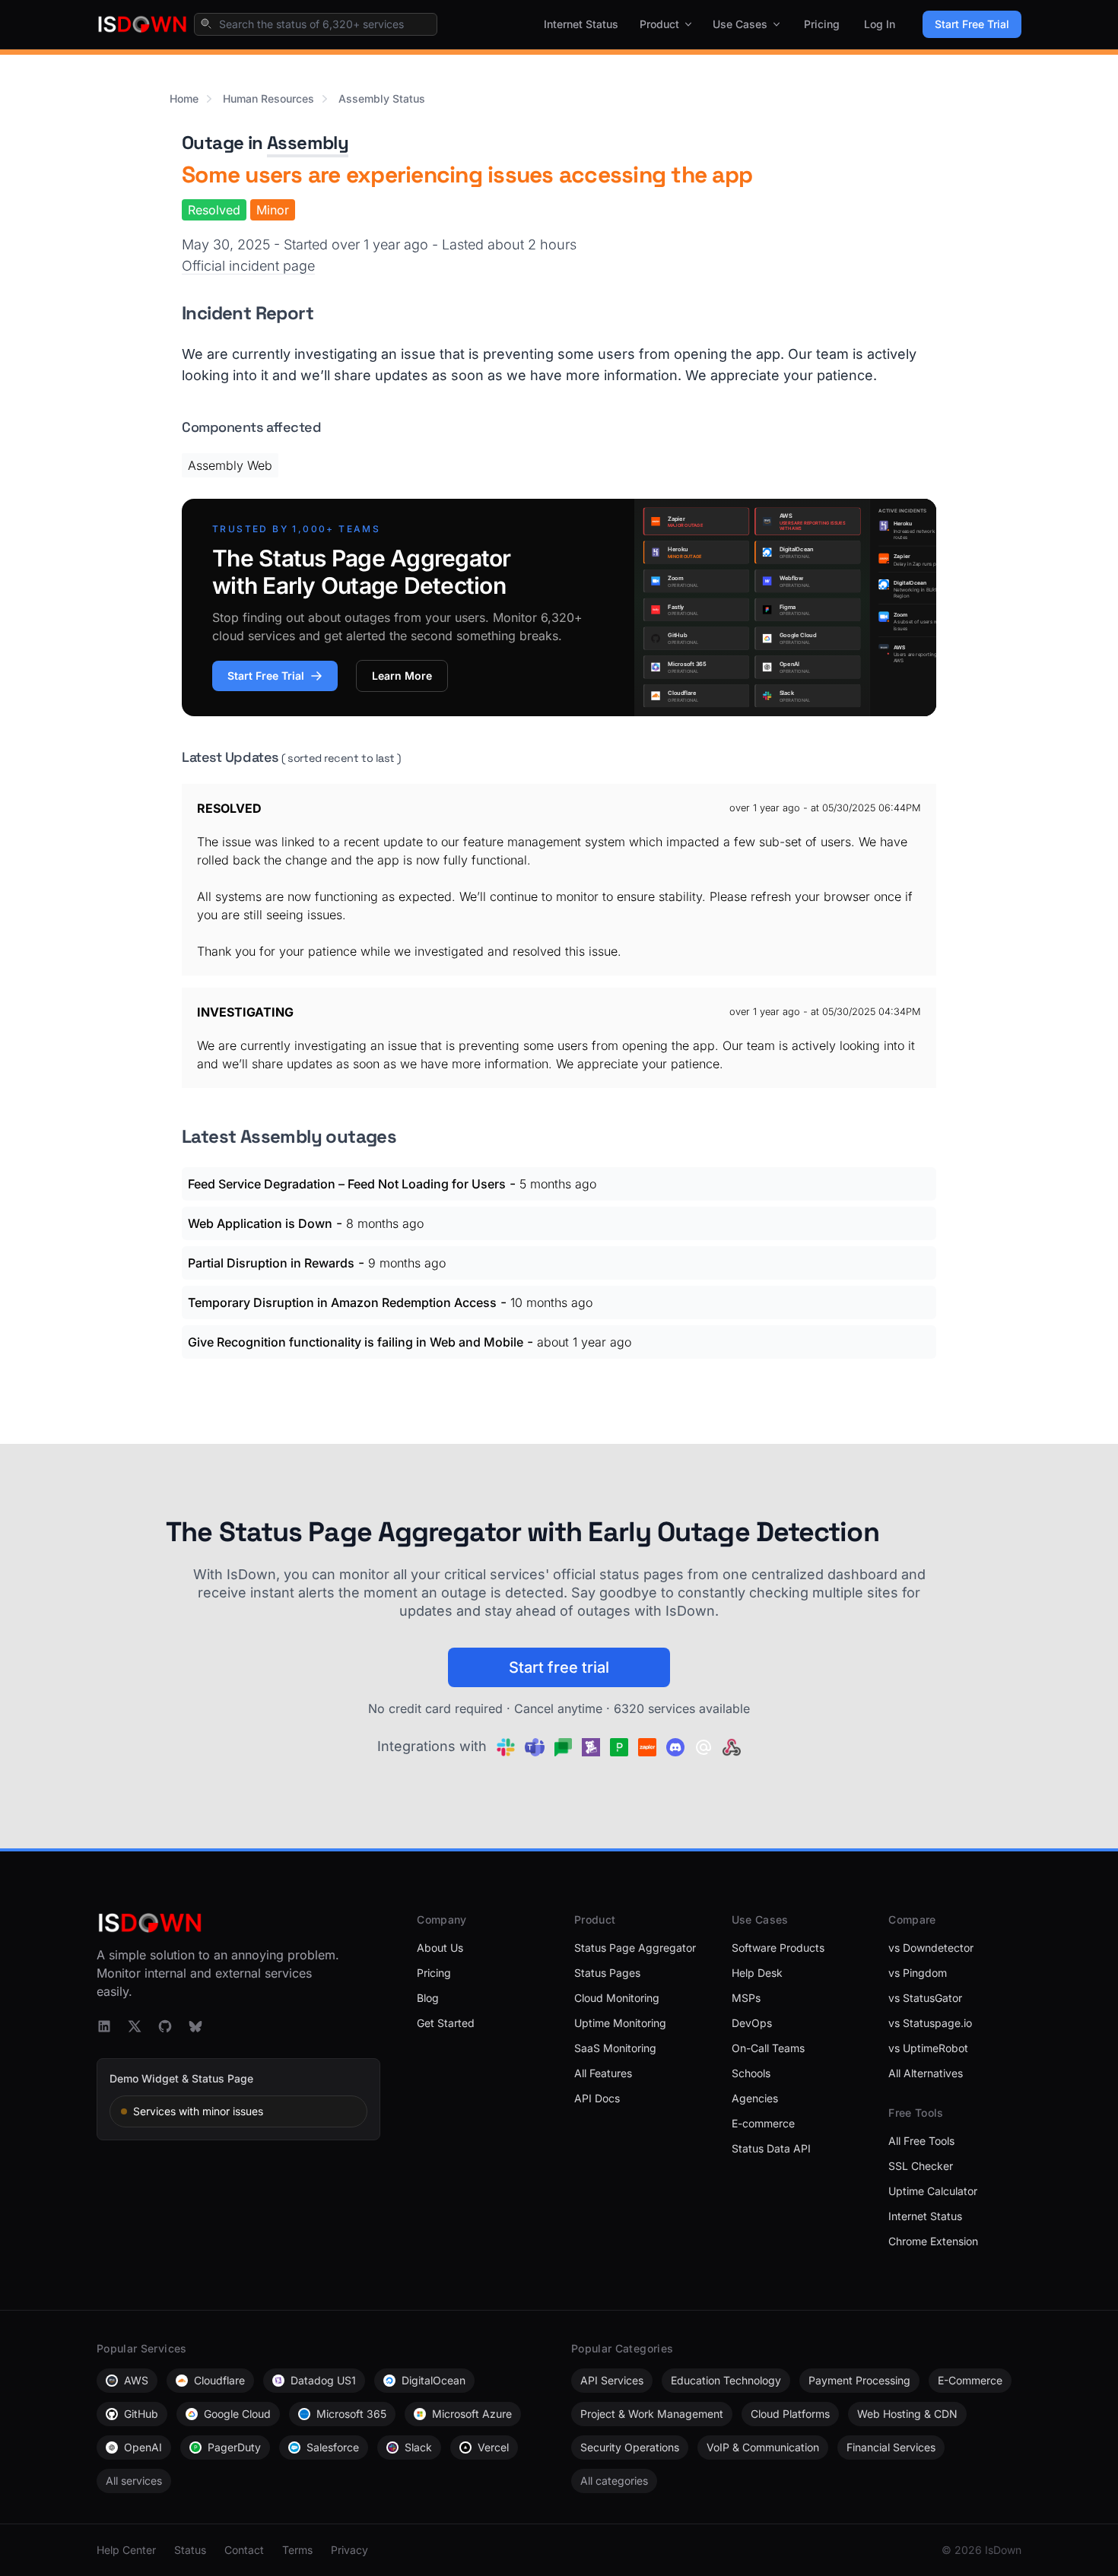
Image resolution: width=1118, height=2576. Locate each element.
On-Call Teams (768, 2048)
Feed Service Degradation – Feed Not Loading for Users (347, 1184)
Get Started (446, 2023)
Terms (297, 2550)
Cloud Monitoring (617, 1998)
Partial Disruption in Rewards (271, 1263)
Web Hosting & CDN (907, 2414)
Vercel (493, 2447)
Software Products (778, 1948)
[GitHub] (165, 2026)
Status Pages (607, 1973)
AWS (136, 2380)
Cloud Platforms (790, 2414)
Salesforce (333, 2447)
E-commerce (763, 2123)
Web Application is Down (260, 1223)
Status (190, 2550)
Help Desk (757, 1973)
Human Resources (268, 98)
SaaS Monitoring (615, 2048)
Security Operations (630, 2447)
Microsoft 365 (351, 2414)
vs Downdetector (931, 1948)
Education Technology (726, 2380)
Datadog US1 (323, 2380)
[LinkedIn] (104, 2026)
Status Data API (771, 2148)
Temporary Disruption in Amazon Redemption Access (342, 1302)
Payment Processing (859, 2380)
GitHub (141, 2414)
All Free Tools (921, 2141)
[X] (135, 2026)
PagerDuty (234, 2447)
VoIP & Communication (763, 2447)
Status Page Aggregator (635, 1948)
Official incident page (248, 266)
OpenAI (143, 2447)
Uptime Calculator (933, 2191)
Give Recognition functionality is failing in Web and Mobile (356, 1342)
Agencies (755, 2098)
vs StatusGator (925, 1998)
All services (134, 2481)
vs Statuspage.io (930, 2023)
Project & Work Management (652, 2414)
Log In (880, 24)
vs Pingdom (918, 1973)
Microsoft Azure (472, 2414)
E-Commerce (970, 2380)
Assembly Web (230, 465)
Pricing (822, 24)
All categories (614, 2481)
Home (184, 98)
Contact (244, 2550)
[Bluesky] (195, 2026)
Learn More (402, 676)
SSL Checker (921, 2166)
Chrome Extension (933, 2241)
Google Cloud (237, 2414)
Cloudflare (219, 2380)
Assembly (308, 143)
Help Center (126, 2550)
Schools (751, 2073)
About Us (440, 1948)
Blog (428, 1998)
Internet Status (581, 24)
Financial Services (891, 2447)
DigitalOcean (434, 2380)
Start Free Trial (972, 24)
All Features (603, 2073)
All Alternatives (926, 2073)
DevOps (752, 2023)
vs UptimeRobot (928, 2048)
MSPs (746, 1998)
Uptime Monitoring (620, 2023)
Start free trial (559, 1667)
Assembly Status (382, 98)
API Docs (597, 2098)
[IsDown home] (142, 24)
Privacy (349, 2550)
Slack (418, 2447)
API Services (612, 2380)
